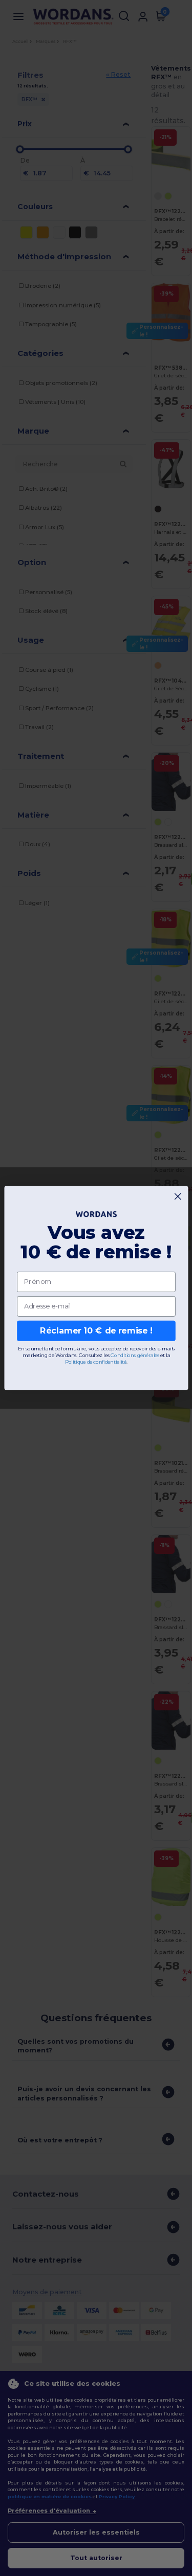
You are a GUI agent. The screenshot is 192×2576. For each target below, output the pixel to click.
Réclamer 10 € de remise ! (96, 1331)
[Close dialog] (178, 1196)
